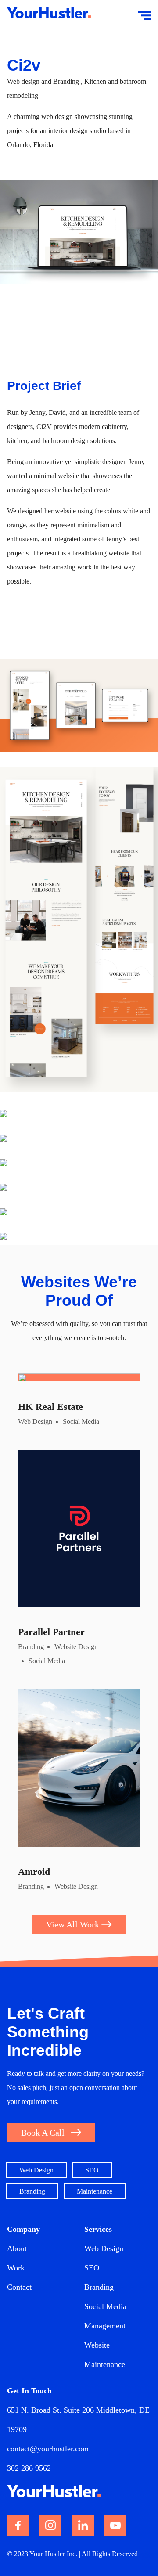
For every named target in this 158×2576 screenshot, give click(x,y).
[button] (51, 2133)
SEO (92, 2268)
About (17, 2248)
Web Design (104, 2248)
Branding (99, 2287)
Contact (19, 2287)
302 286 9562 (29, 2468)
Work (16, 2268)
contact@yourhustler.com (48, 2449)
